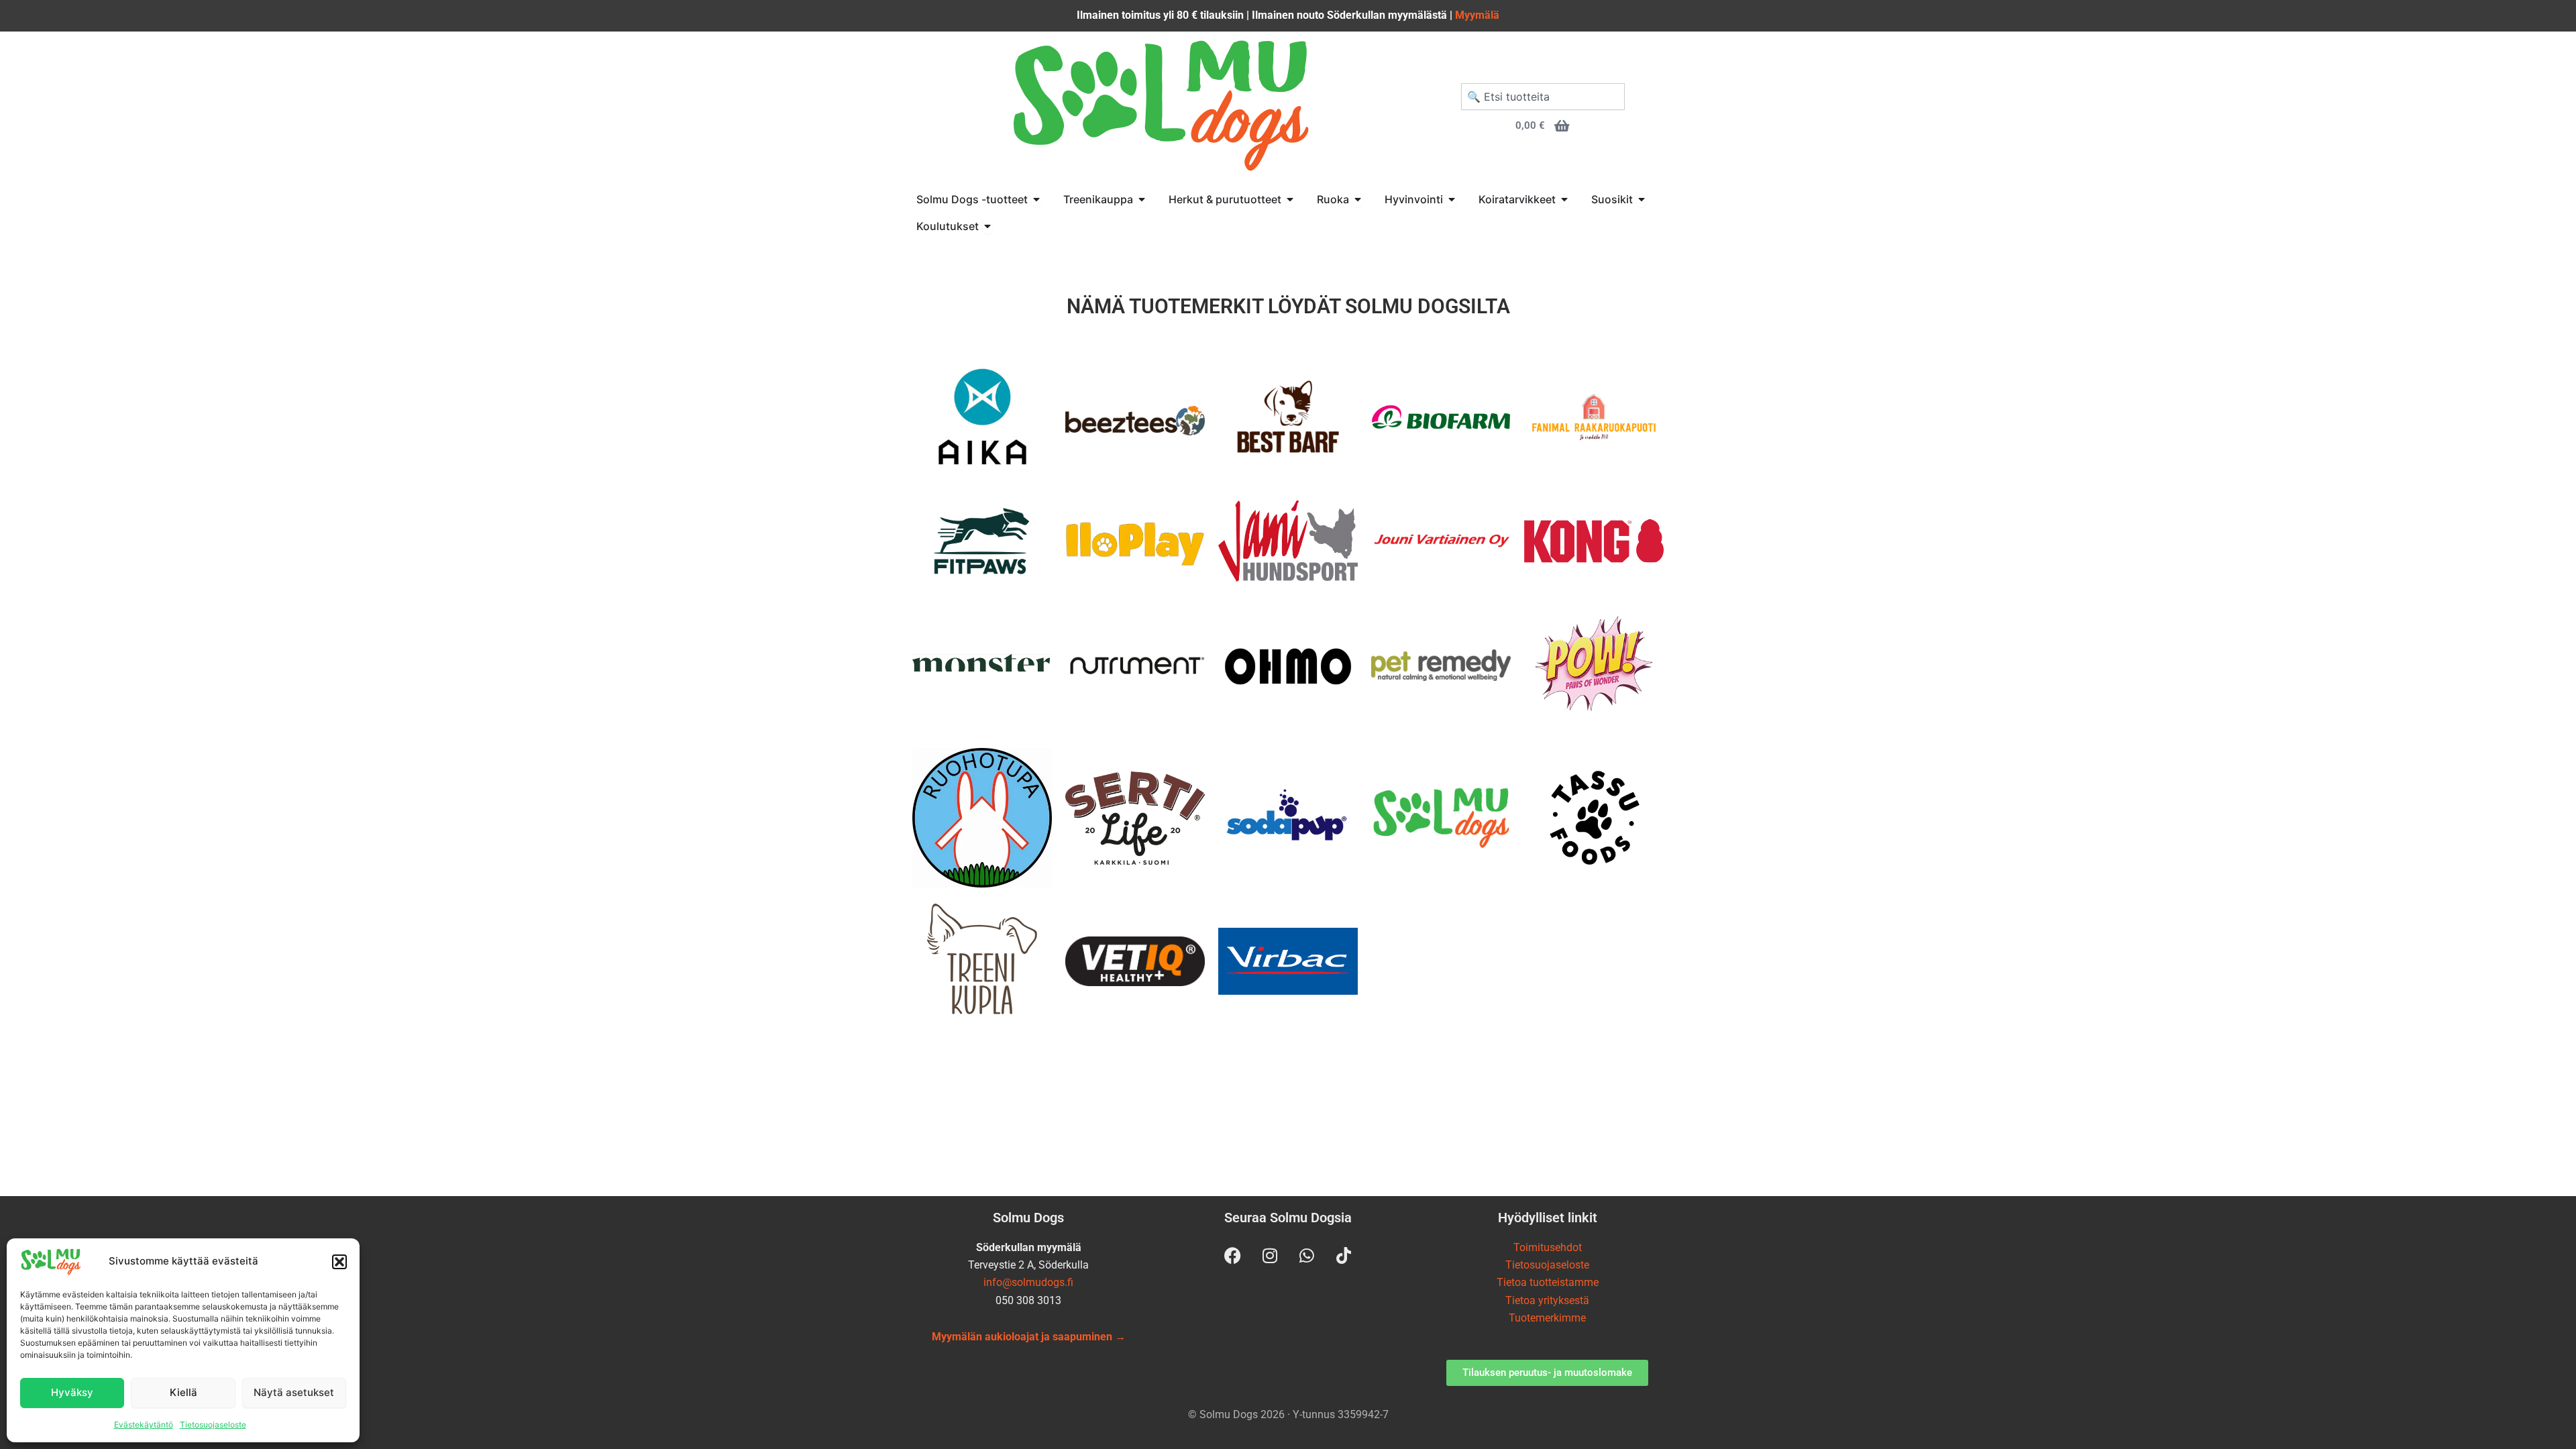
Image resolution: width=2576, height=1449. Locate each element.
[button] (339, 1262)
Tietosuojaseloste (213, 1425)
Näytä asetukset (294, 1392)
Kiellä (183, 1392)
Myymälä (1477, 15)
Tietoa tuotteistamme (1548, 1282)
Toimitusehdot (1548, 1247)
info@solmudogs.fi (1028, 1282)
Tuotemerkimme (1547, 1318)
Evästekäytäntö (144, 1425)
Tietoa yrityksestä (1547, 1300)
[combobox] (1543, 97)
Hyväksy (72, 1392)
